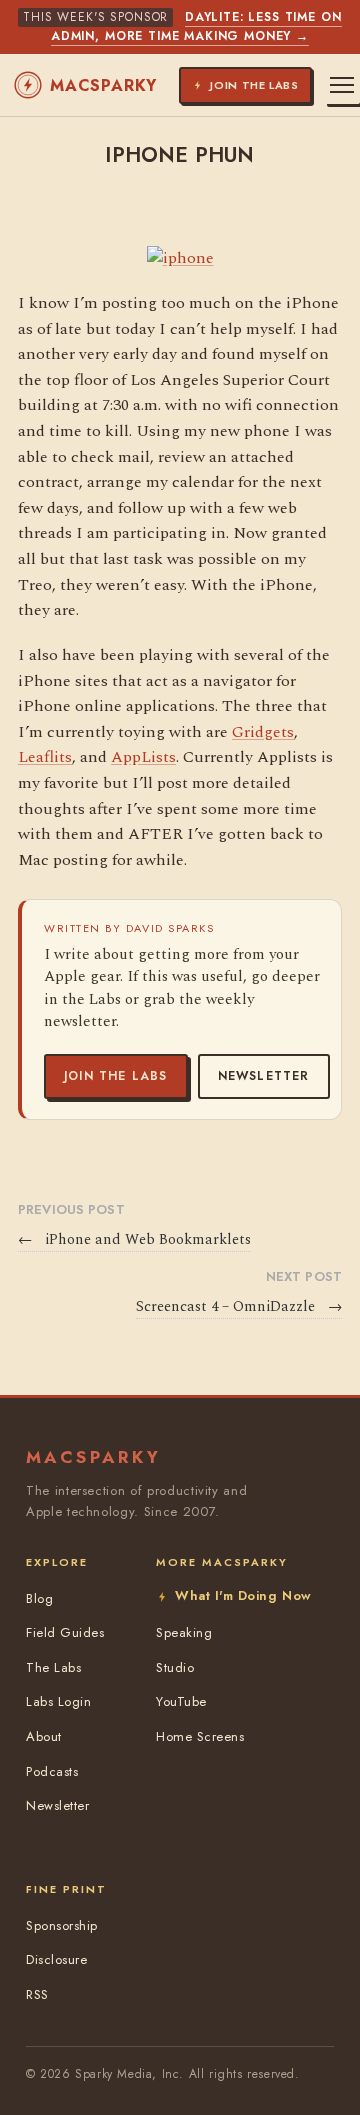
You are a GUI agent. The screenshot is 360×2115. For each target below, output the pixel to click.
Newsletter (264, 1076)
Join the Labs (116, 1076)
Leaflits (45, 757)
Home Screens (200, 1736)
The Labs (53, 1667)
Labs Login (58, 1701)
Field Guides (65, 1632)
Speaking (184, 1632)
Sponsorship (62, 1925)
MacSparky (103, 85)
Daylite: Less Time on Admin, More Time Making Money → (196, 26)
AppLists (143, 757)
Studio (175, 1667)
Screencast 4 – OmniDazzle (239, 1307)
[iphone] (180, 258)
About (44, 1736)
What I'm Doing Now (243, 1595)
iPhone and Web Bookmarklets (134, 1240)
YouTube (181, 1701)
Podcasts (52, 1771)
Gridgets (263, 732)
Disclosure (56, 1959)
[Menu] (342, 85)
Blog (39, 1598)
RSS (37, 1994)
